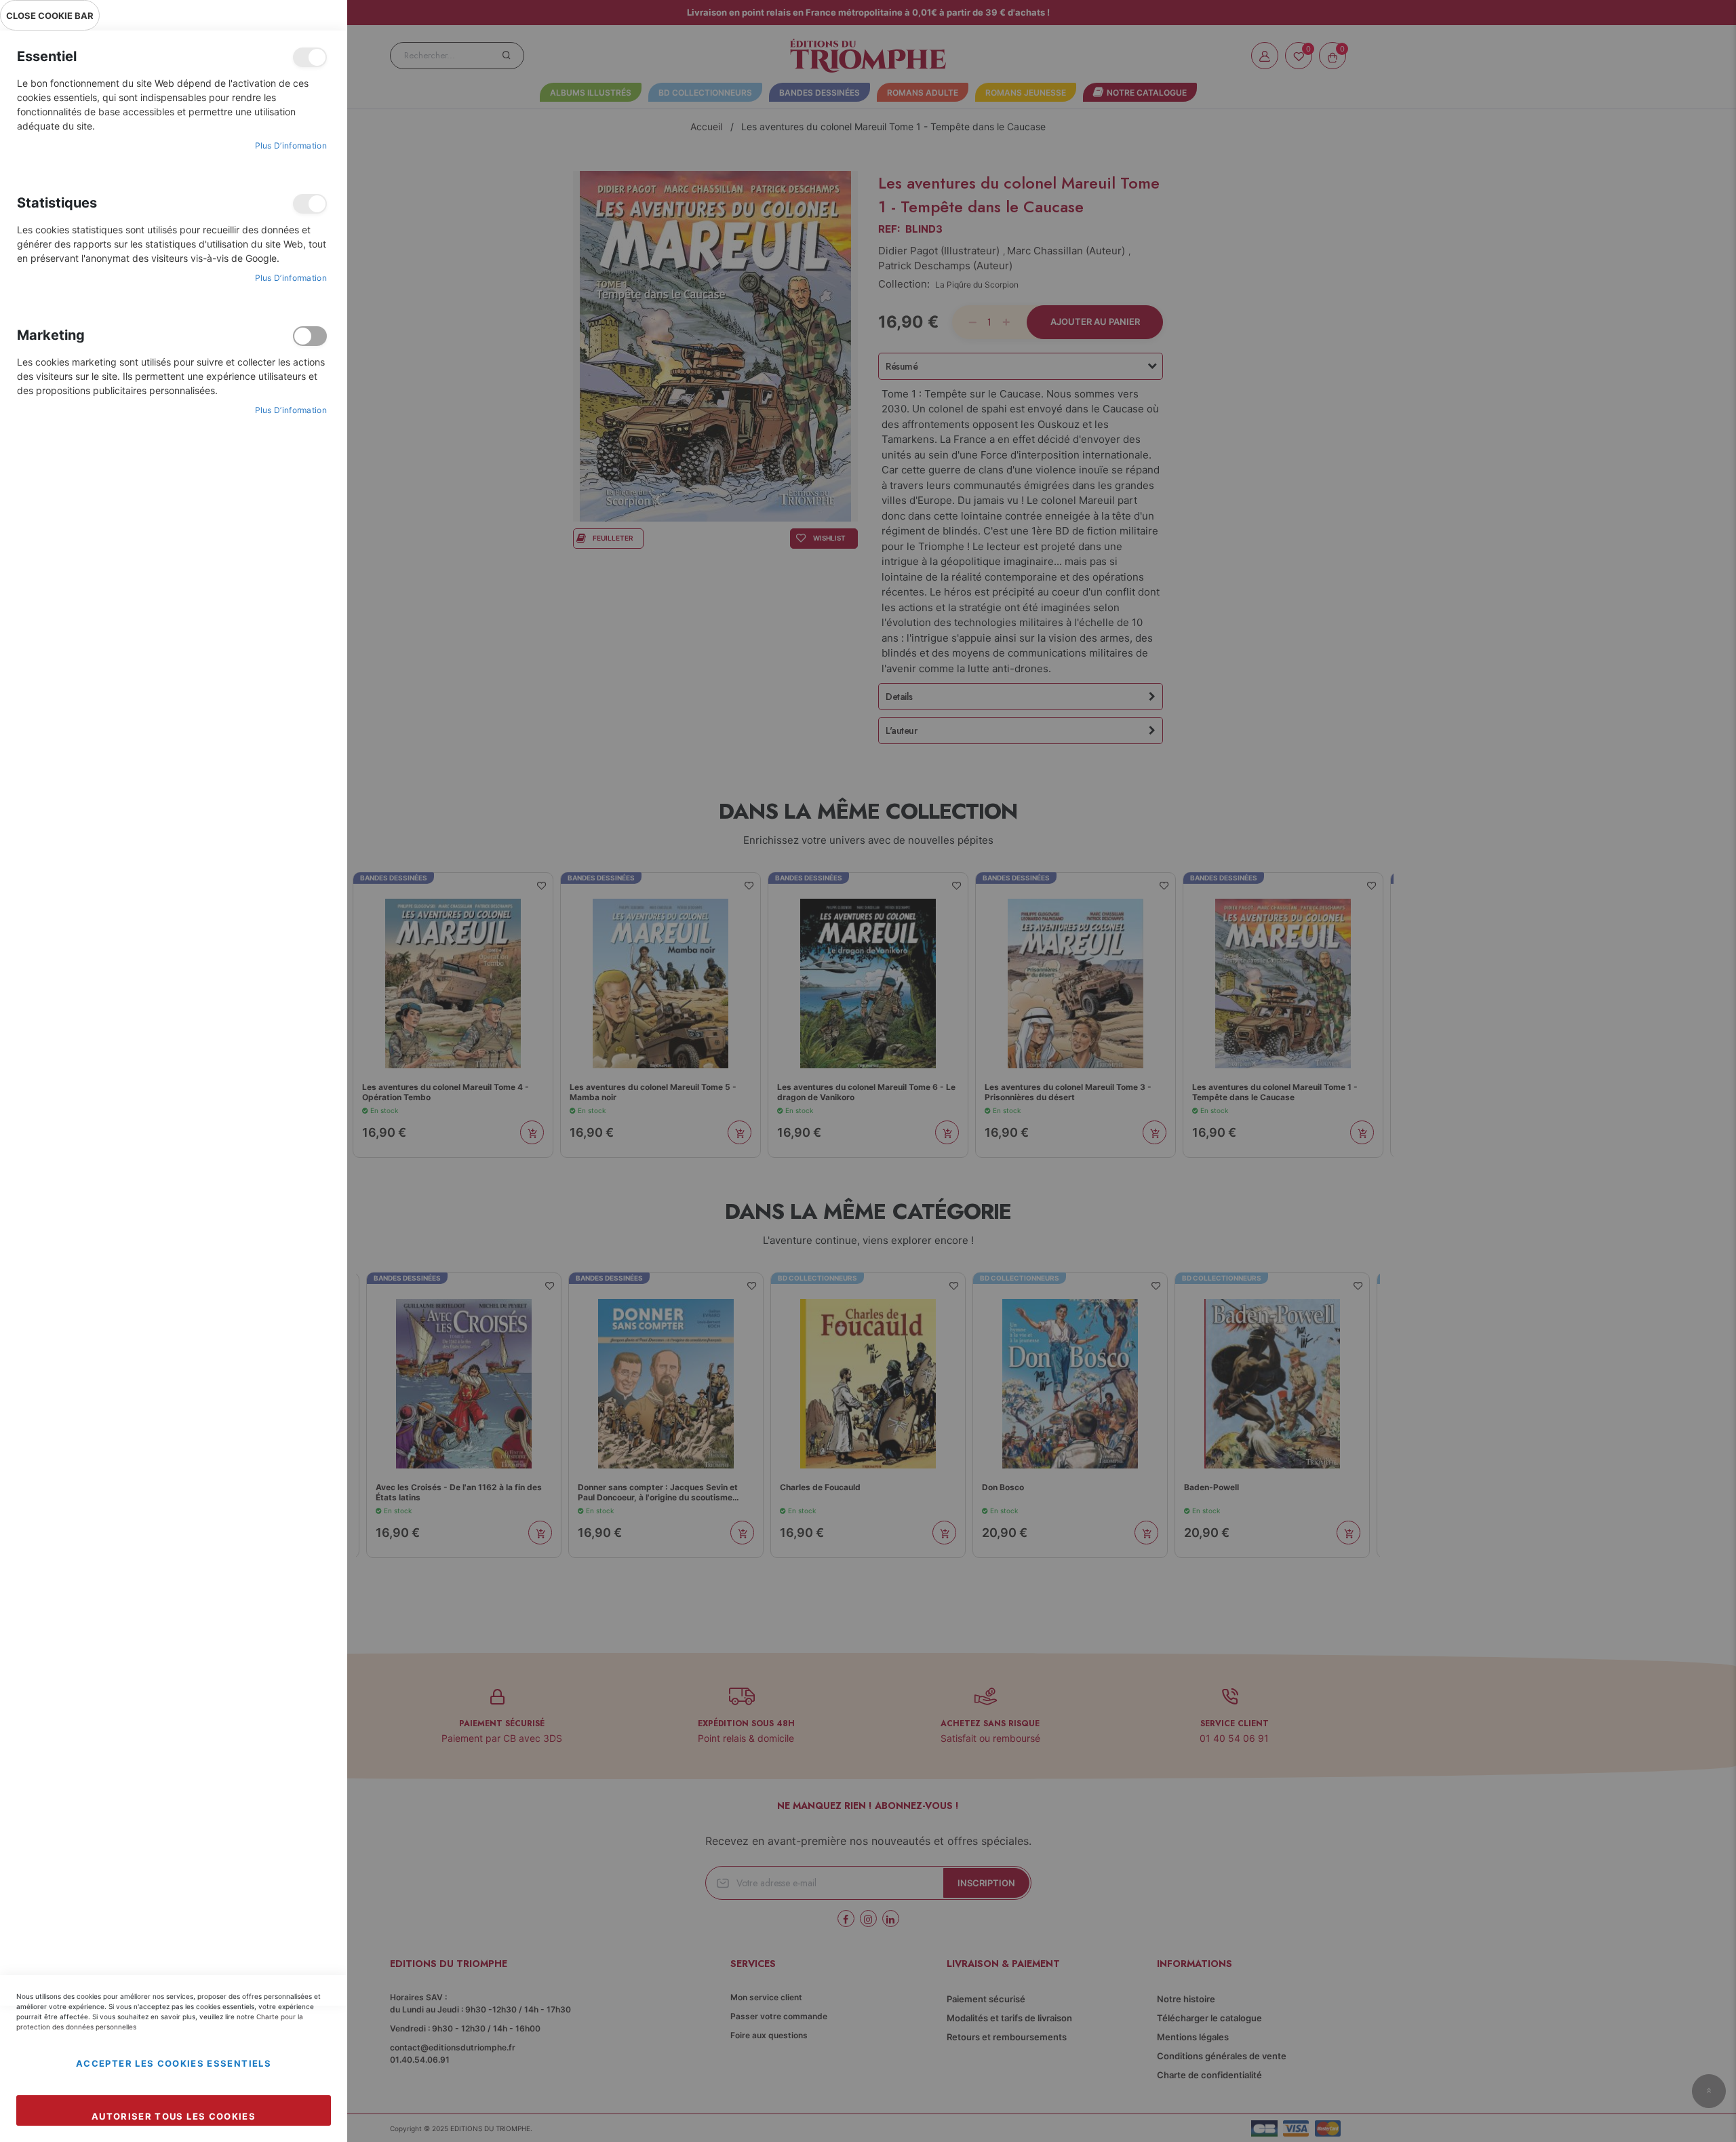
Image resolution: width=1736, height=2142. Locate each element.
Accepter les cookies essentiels (174, 2063)
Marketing (310, 336)
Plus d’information (291, 145)
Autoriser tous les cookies (174, 2116)
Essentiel (310, 57)
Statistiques (310, 204)
